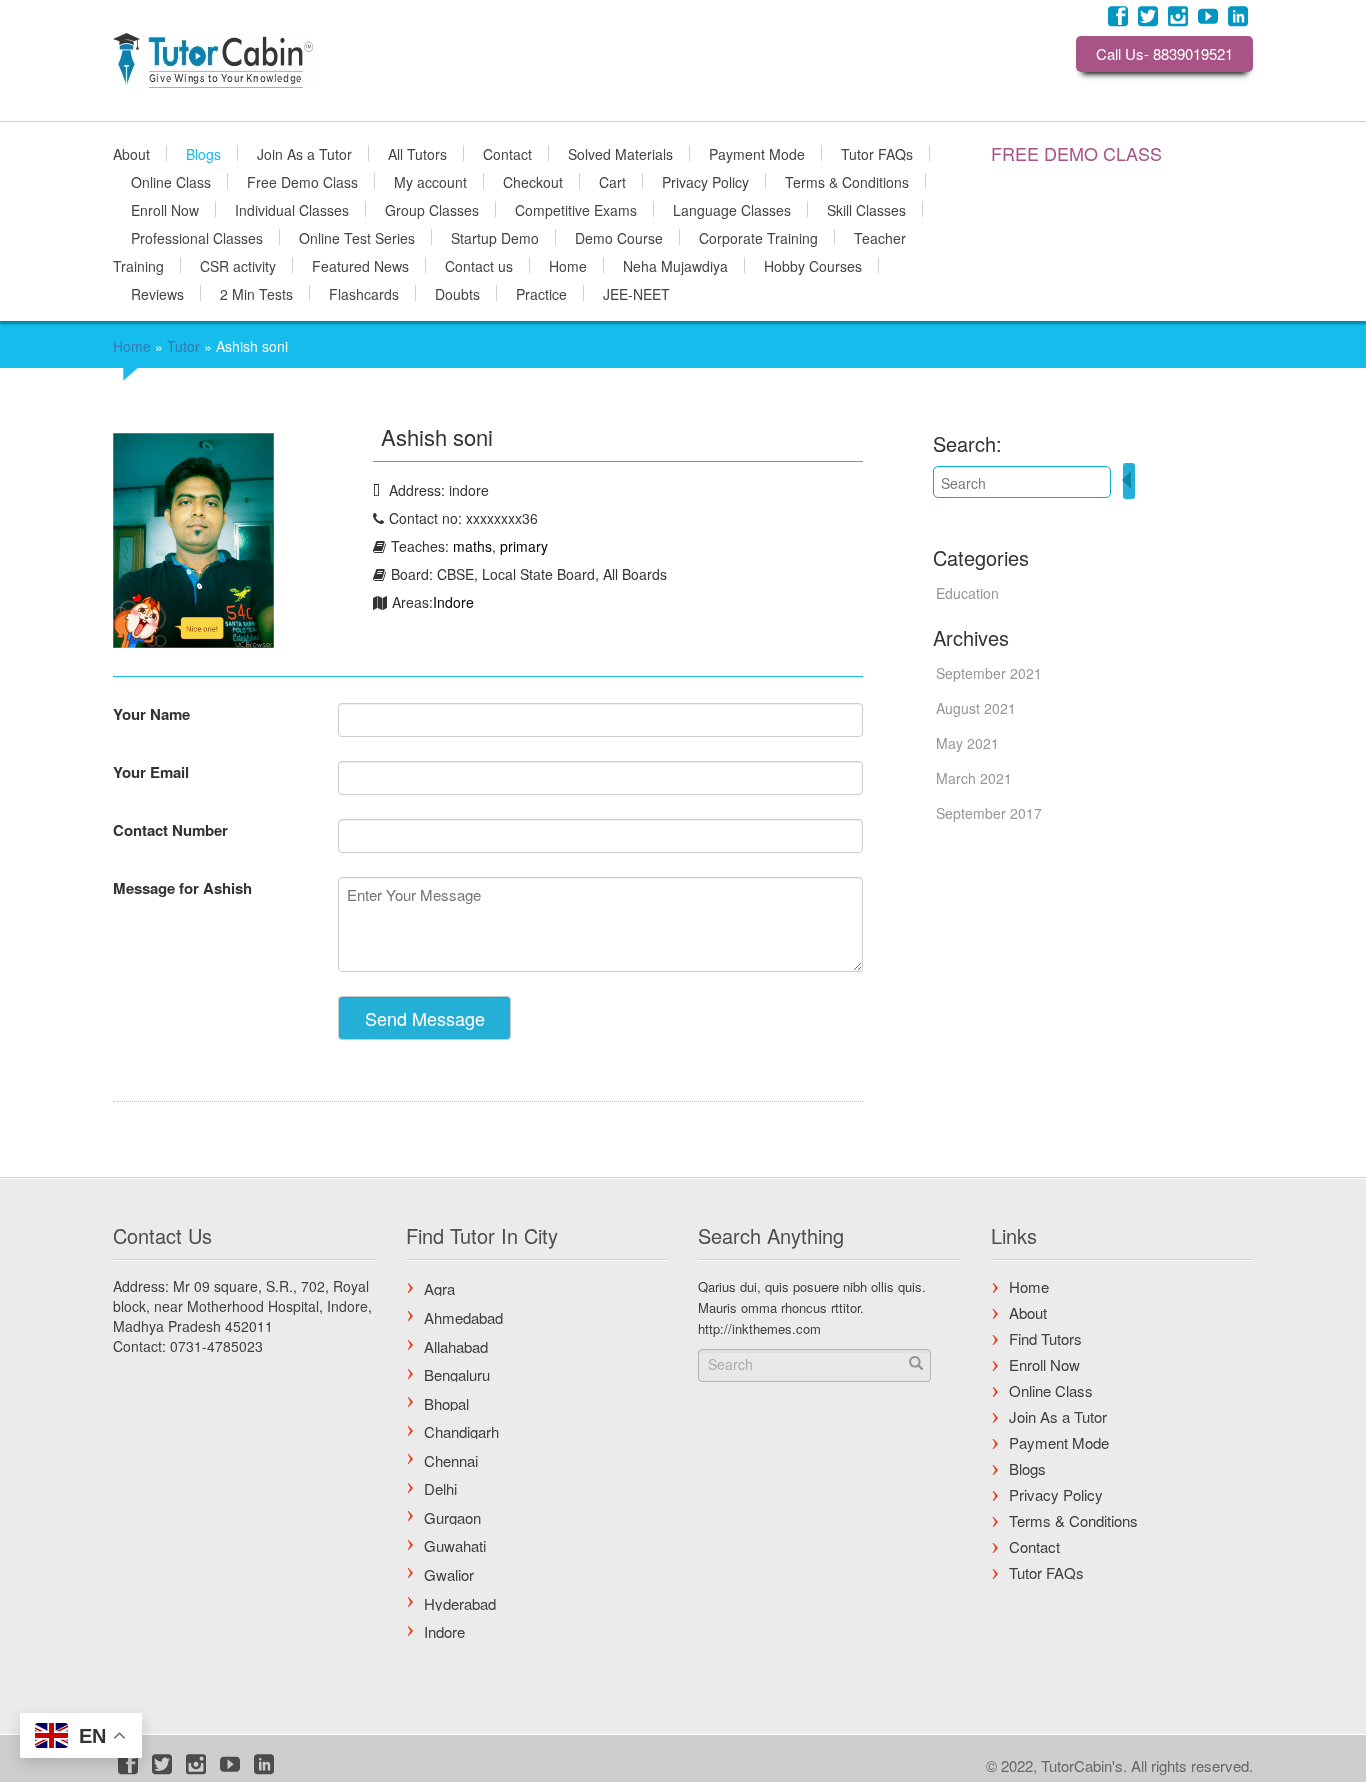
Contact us (479, 265)
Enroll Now (165, 209)
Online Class (171, 181)
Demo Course (619, 237)
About (131, 153)
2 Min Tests (256, 293)
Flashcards (364, 293)
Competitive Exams (576, 209)
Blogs (203, 153)
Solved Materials (620, 153)
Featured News (360, 265)
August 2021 (976, 708)
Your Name (151, 714)
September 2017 (989, 813)
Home (568, 265)
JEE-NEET (636, 293)
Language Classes (732, 209)
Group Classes (432, 209)
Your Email (151, 772)
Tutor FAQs (877, 153)
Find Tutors (1045, 1338)
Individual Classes (292, 209)
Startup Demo (495, 237)
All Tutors (417, 153)
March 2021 (974, 778)
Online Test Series (357, 237)
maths (472, 546)
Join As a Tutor (304, 153)
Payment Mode (757, 153)
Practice (541, 293)
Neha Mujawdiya (675, 265)
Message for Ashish (182, 888)
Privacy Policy (705, 181)
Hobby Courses (813, 265)
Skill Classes (866, 209)
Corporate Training (758, 237)
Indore (453, 602)
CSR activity (238, 265)
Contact (507, 153)
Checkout (533, 181)
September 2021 (989, 673)
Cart (612, 181)
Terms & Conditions (847, 181)
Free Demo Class (302, 181)
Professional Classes (197, 237)
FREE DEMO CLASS (1076, 153)
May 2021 (967, 743)
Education (967, 593)
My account (430, 181)
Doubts (457, 293)
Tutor (183, 346)
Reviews (157, 293)
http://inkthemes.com (759, 1328)
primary (524, 546)
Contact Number (170, 830)
